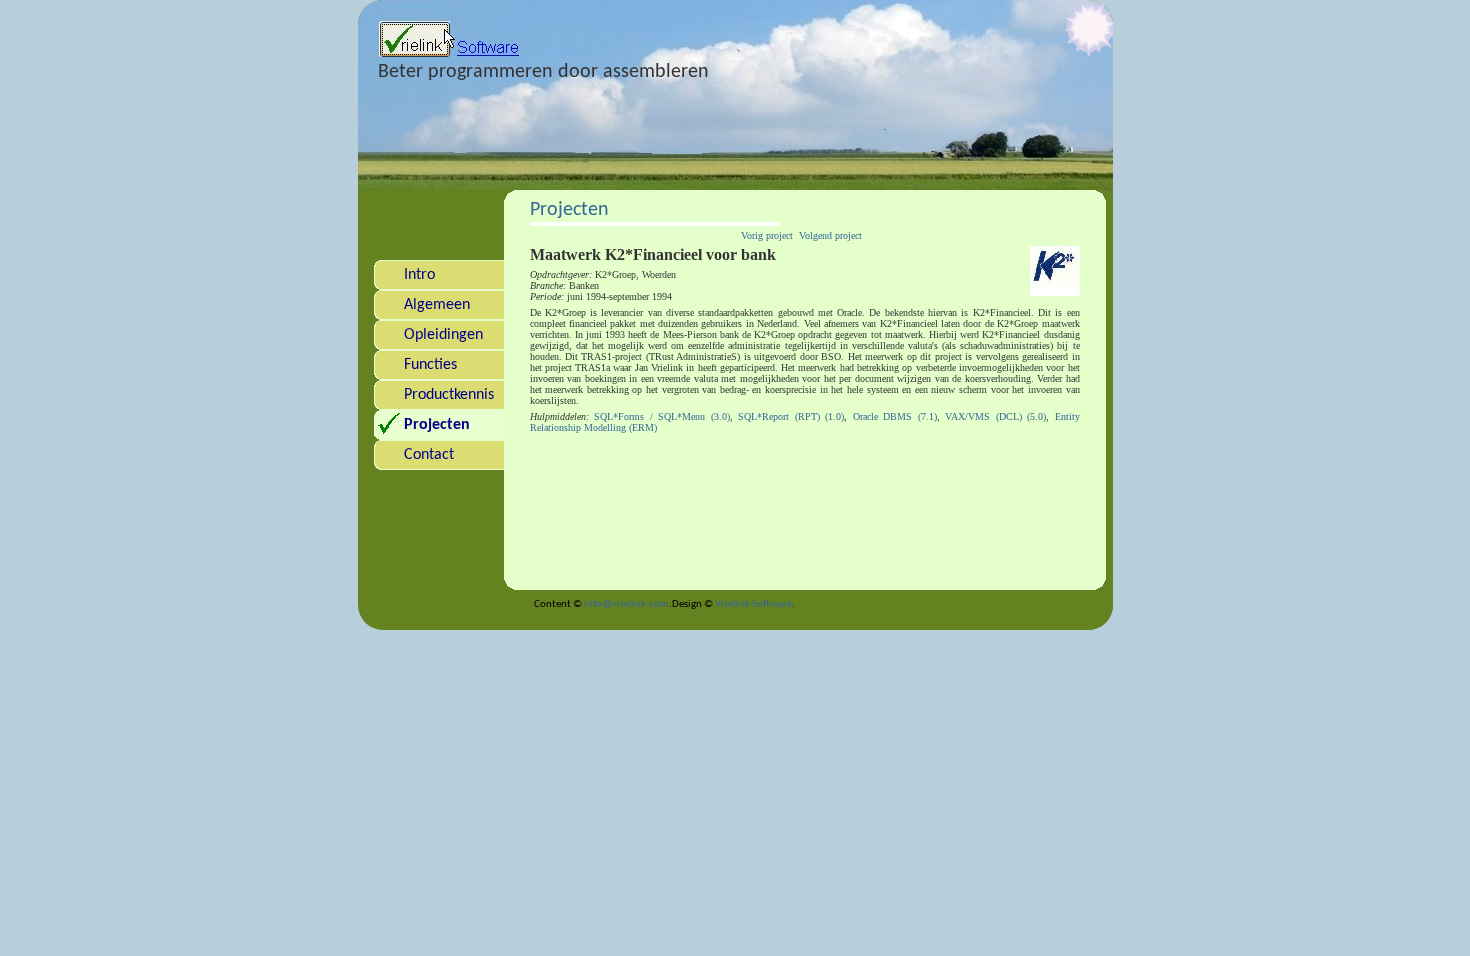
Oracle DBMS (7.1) (895, 416)
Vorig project (767, 235)
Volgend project (830, 235)
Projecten (569, 210)
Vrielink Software (753, 604)
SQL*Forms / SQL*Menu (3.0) (662, 416)
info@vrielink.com (626, 604)
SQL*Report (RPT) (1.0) (791, 416)
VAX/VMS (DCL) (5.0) (995, 416)
